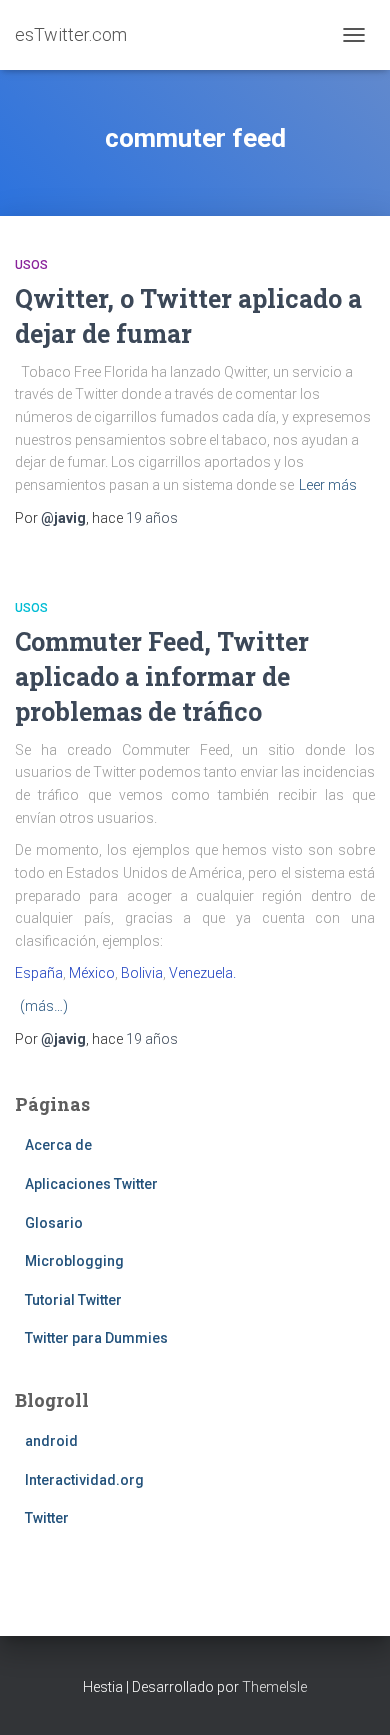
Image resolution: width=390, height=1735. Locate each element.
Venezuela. (202, 973)
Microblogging (74, 1261)
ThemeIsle (274, 1687)
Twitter (47, 1518)
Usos (31, 265)
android (51, 1441)
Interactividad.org (84, 1480)
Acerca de (58, 1145)
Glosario (54, 1223)
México (92, 973)
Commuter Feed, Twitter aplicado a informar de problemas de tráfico (162, 676)
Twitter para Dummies (96, 1338)
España (39, 973)
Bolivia (142, 973)
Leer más (328, 485)
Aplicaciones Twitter (91, 1184)
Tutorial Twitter (73, 1300)
